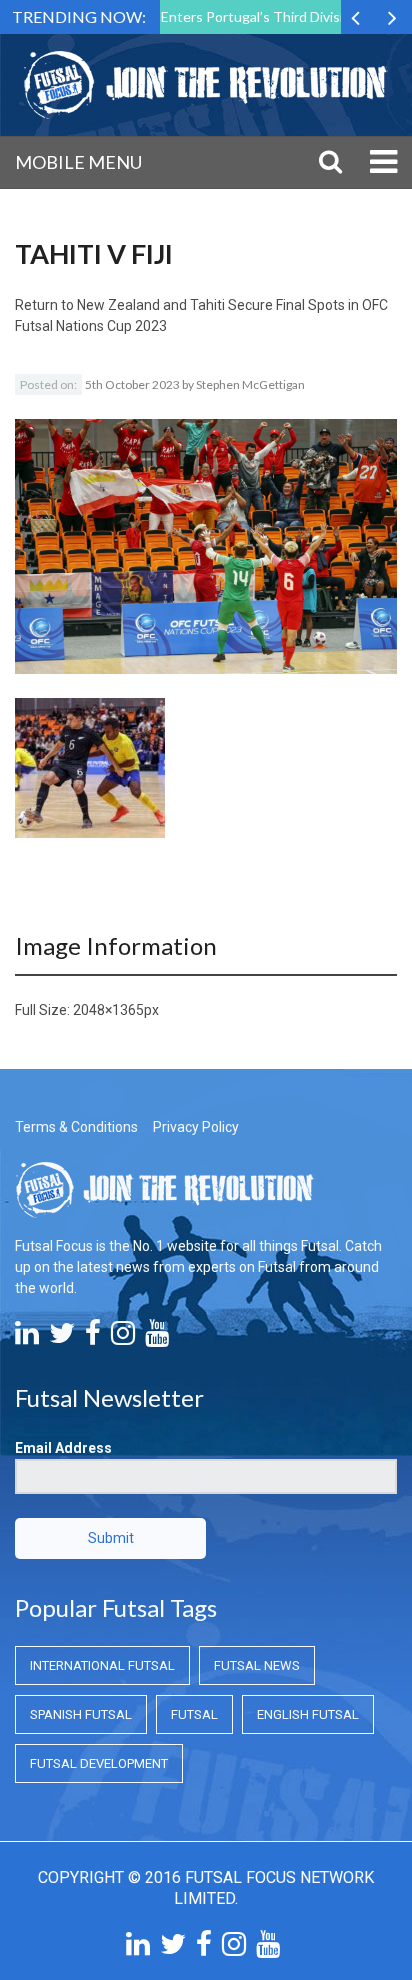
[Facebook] (93, 1338)
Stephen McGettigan (250, 384)
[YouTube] (157, 1338)
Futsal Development (99, 1763)
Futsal (194, 1714)
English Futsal (308, 1714)
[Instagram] (123, 1338)
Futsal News (257, 1665)
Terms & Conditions (76, 1127)
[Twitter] (62, 1338)
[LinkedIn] (27, 1338)
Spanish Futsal (81, 1714)
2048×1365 (108, 1010)
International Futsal (102, 1665)
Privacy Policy (196, 1127)
